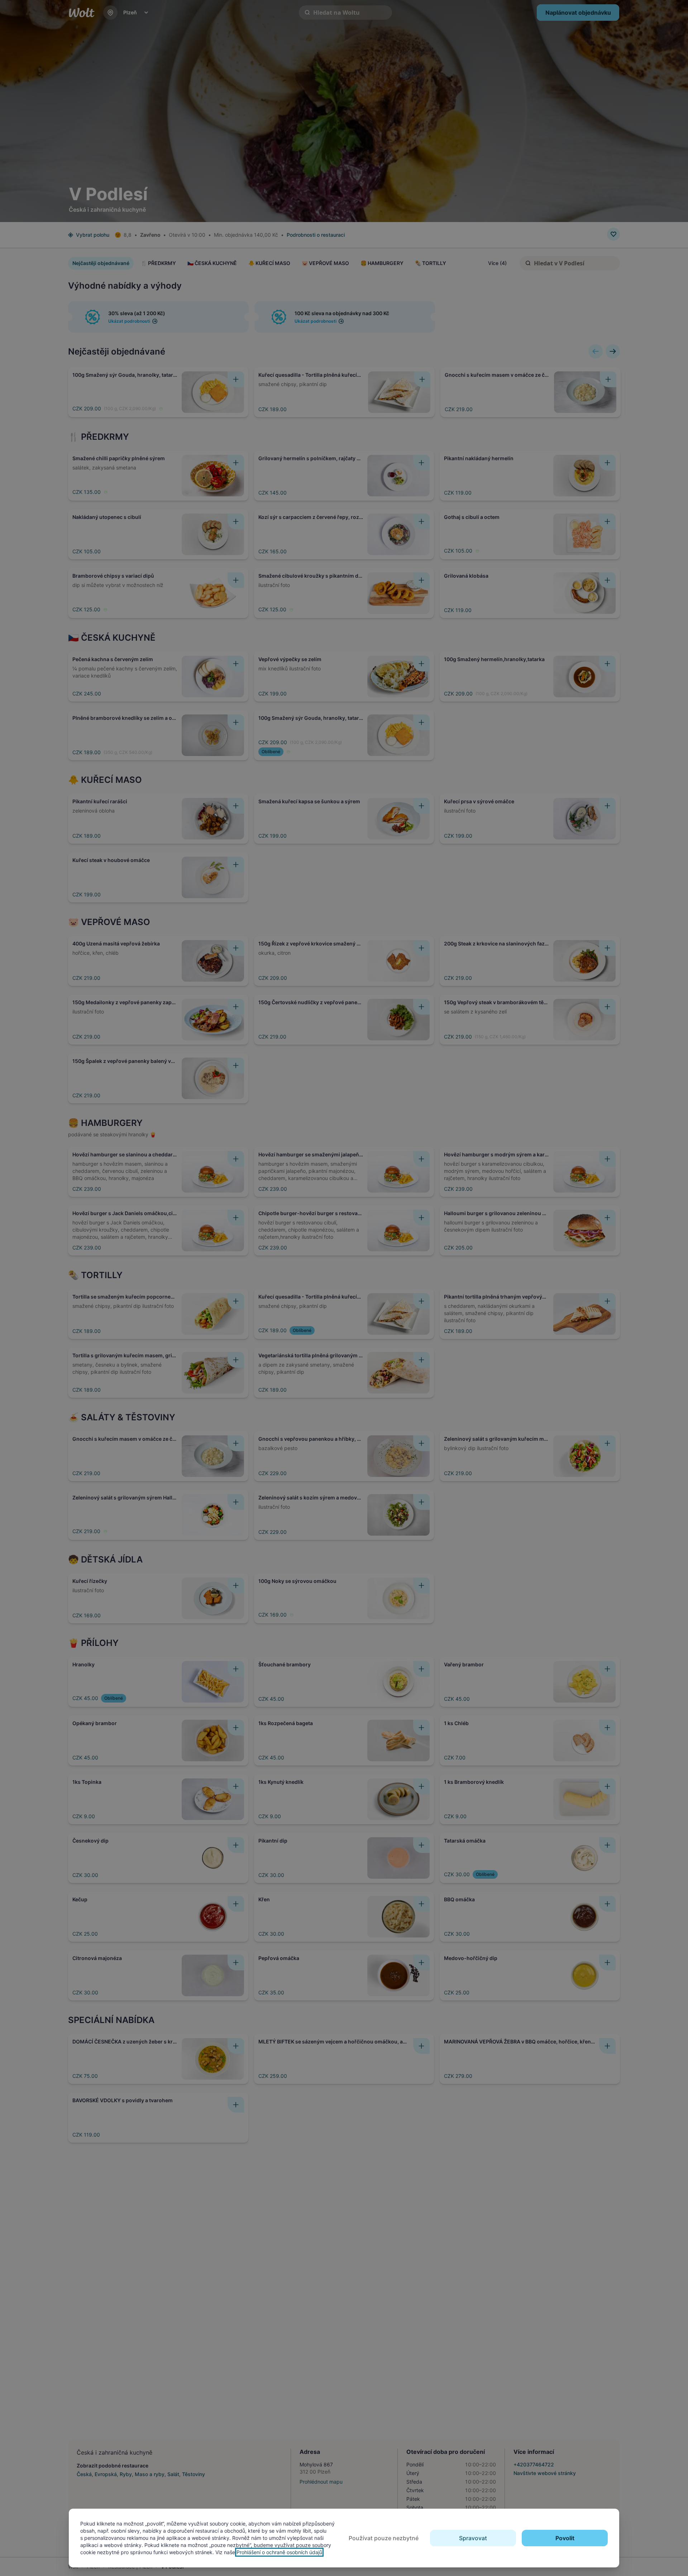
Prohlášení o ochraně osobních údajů (279, 2552)
